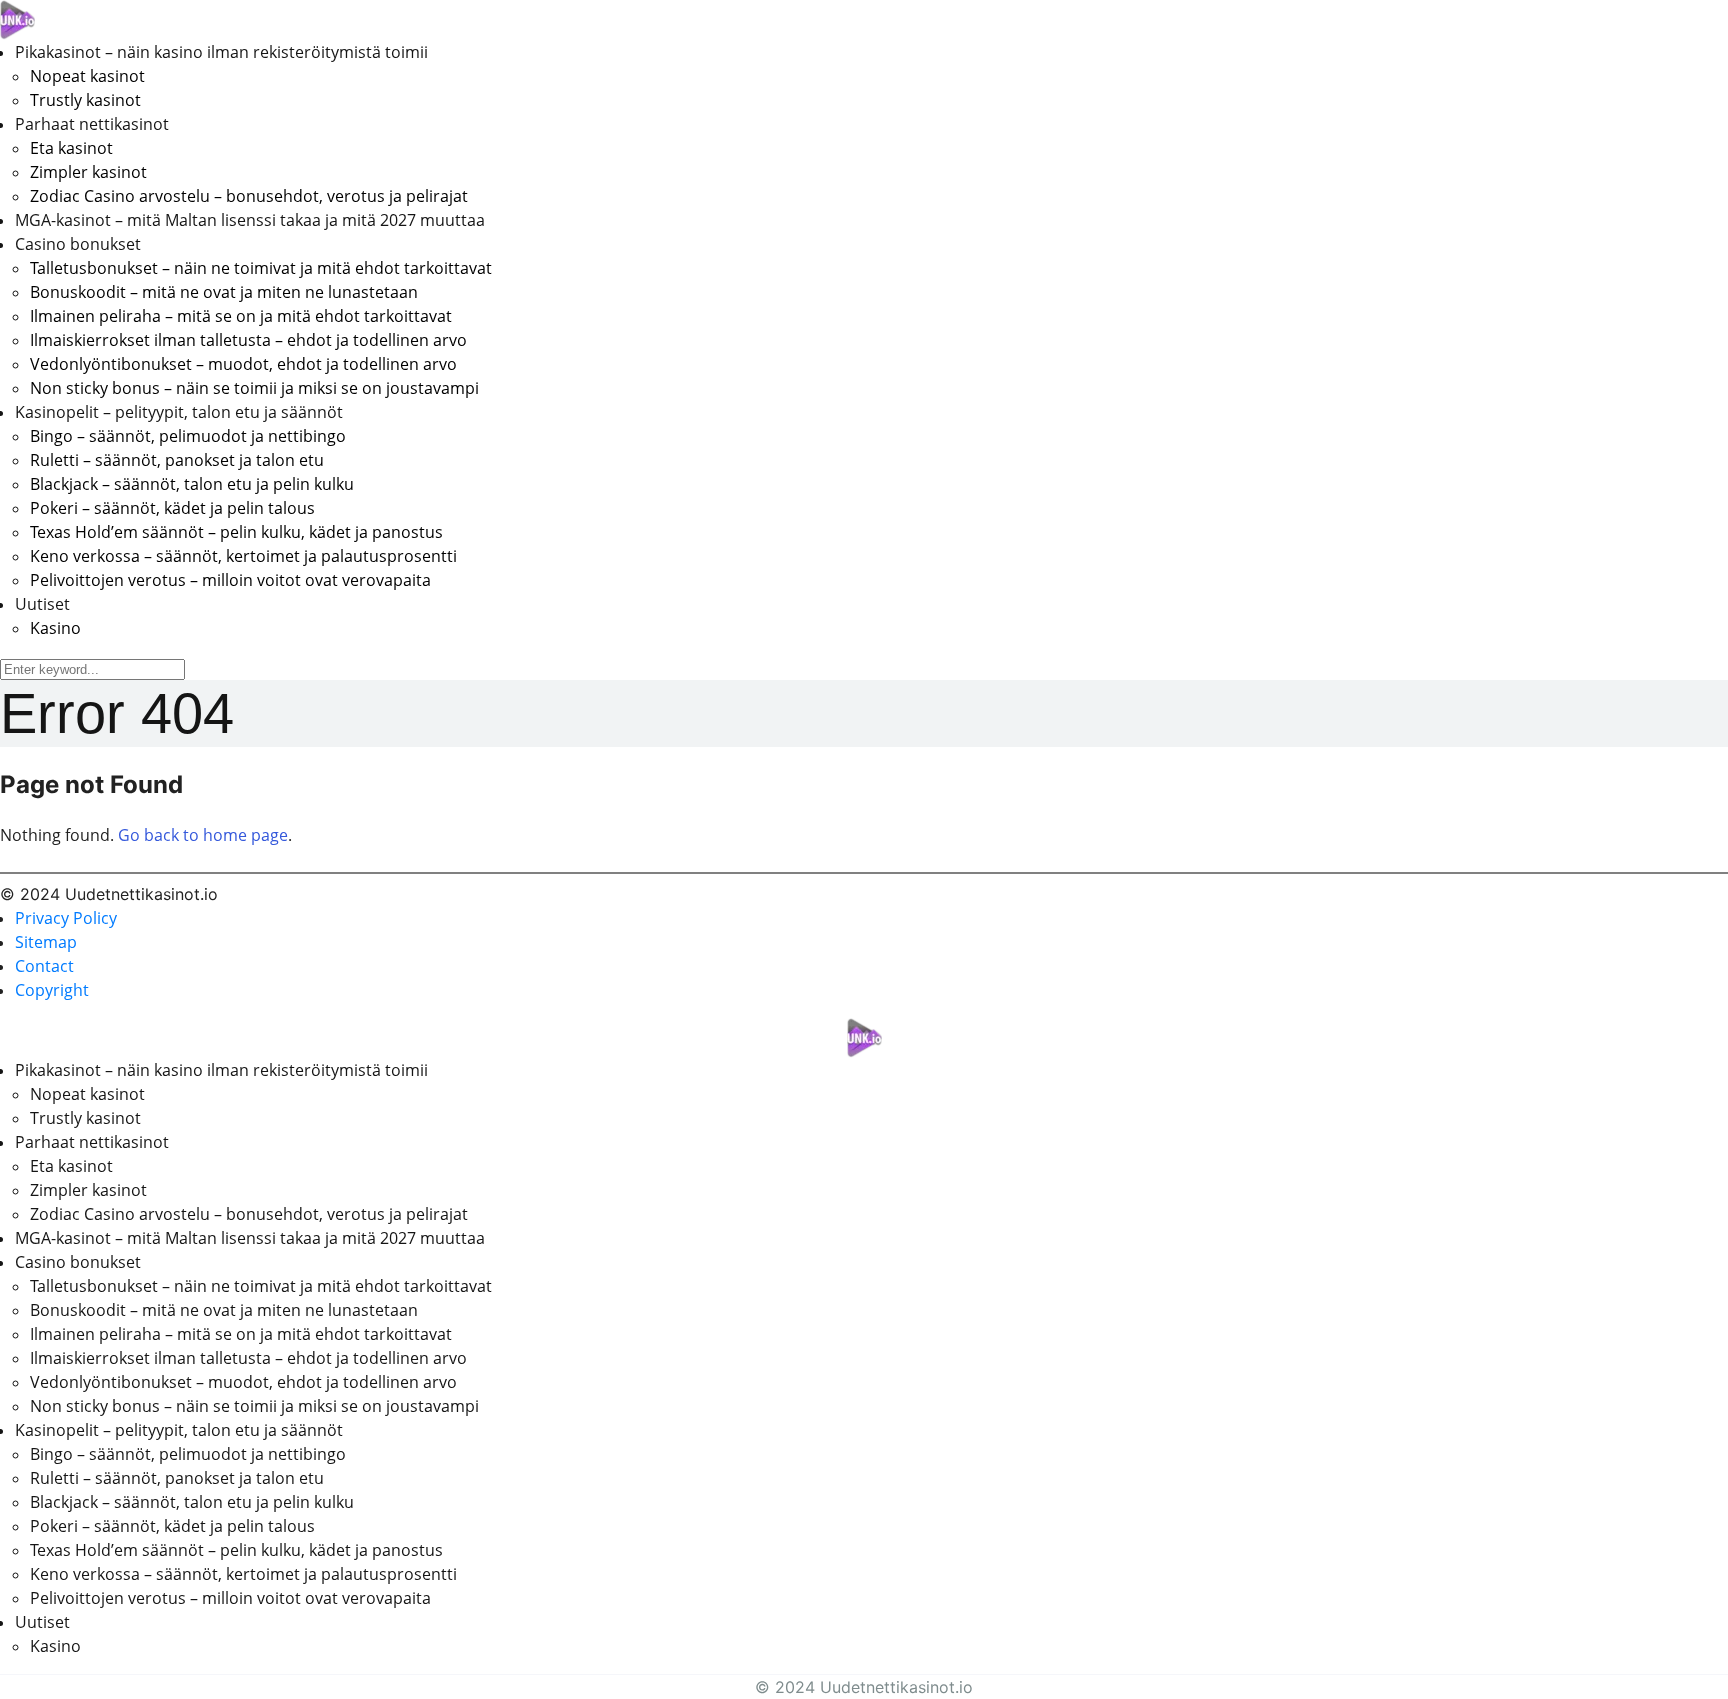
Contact (44, 966)
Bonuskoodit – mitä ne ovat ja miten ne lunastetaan (224, 292)
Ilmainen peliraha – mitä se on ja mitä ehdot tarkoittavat (241, 316)
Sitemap (46, 942)
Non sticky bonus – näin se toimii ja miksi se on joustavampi (254, 388)
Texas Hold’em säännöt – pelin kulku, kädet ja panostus (236, 532)
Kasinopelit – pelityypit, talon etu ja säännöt (179, 412)
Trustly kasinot (85, 100)
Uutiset (42, 604)
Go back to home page (203, 835)
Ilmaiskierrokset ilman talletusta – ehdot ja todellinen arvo (248, 340)
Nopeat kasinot (87, 76)
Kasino (55, 628)
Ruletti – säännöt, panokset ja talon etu (177, 460)
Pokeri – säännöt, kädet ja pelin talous (172, 508)
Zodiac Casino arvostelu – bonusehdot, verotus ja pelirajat (249, 196)
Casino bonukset (78, 244)
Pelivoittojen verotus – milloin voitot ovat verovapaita (230, 580)
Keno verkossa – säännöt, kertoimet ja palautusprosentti (243, 556)
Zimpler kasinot (88, 172)
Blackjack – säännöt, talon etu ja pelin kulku (192, 484)
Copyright (52, 990)
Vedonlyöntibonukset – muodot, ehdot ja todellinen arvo (243, 364)
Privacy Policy (66, 918)
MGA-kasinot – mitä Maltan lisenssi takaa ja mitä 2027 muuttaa (250, 220)
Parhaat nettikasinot (92, 124)
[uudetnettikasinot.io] (17, 18)
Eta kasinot (71, 148)
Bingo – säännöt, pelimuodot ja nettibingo (188, 436)
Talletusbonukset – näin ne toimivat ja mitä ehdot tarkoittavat (261, 268)
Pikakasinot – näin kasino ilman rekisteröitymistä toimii (221, 52)
